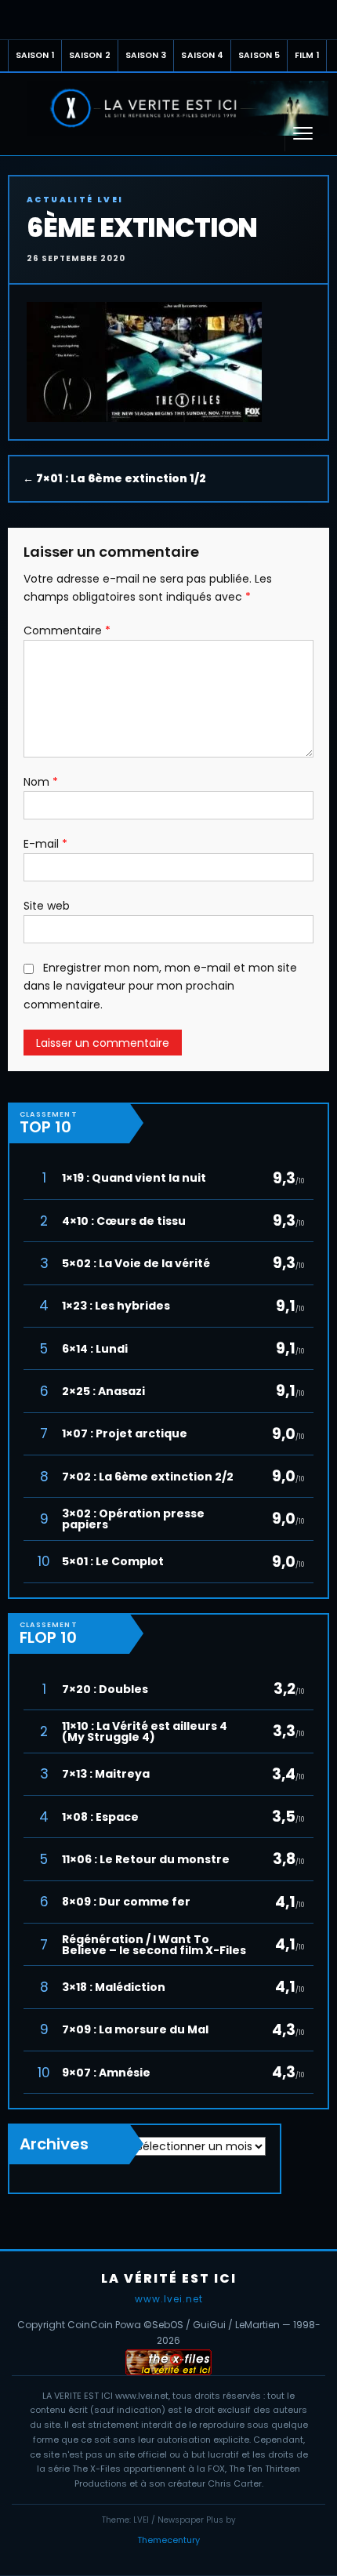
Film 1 (307, 55)
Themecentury (168, 2540)
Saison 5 (259, 55)
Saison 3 (146, 55)
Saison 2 (90, 55)
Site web (47, 906)
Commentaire (67, 630)
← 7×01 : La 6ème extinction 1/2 (114, 478)
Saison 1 (35, 55)
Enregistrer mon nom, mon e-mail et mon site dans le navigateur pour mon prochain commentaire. (160, 986)
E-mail (45, 844)
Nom (41, 782)
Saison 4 (202, 55)
